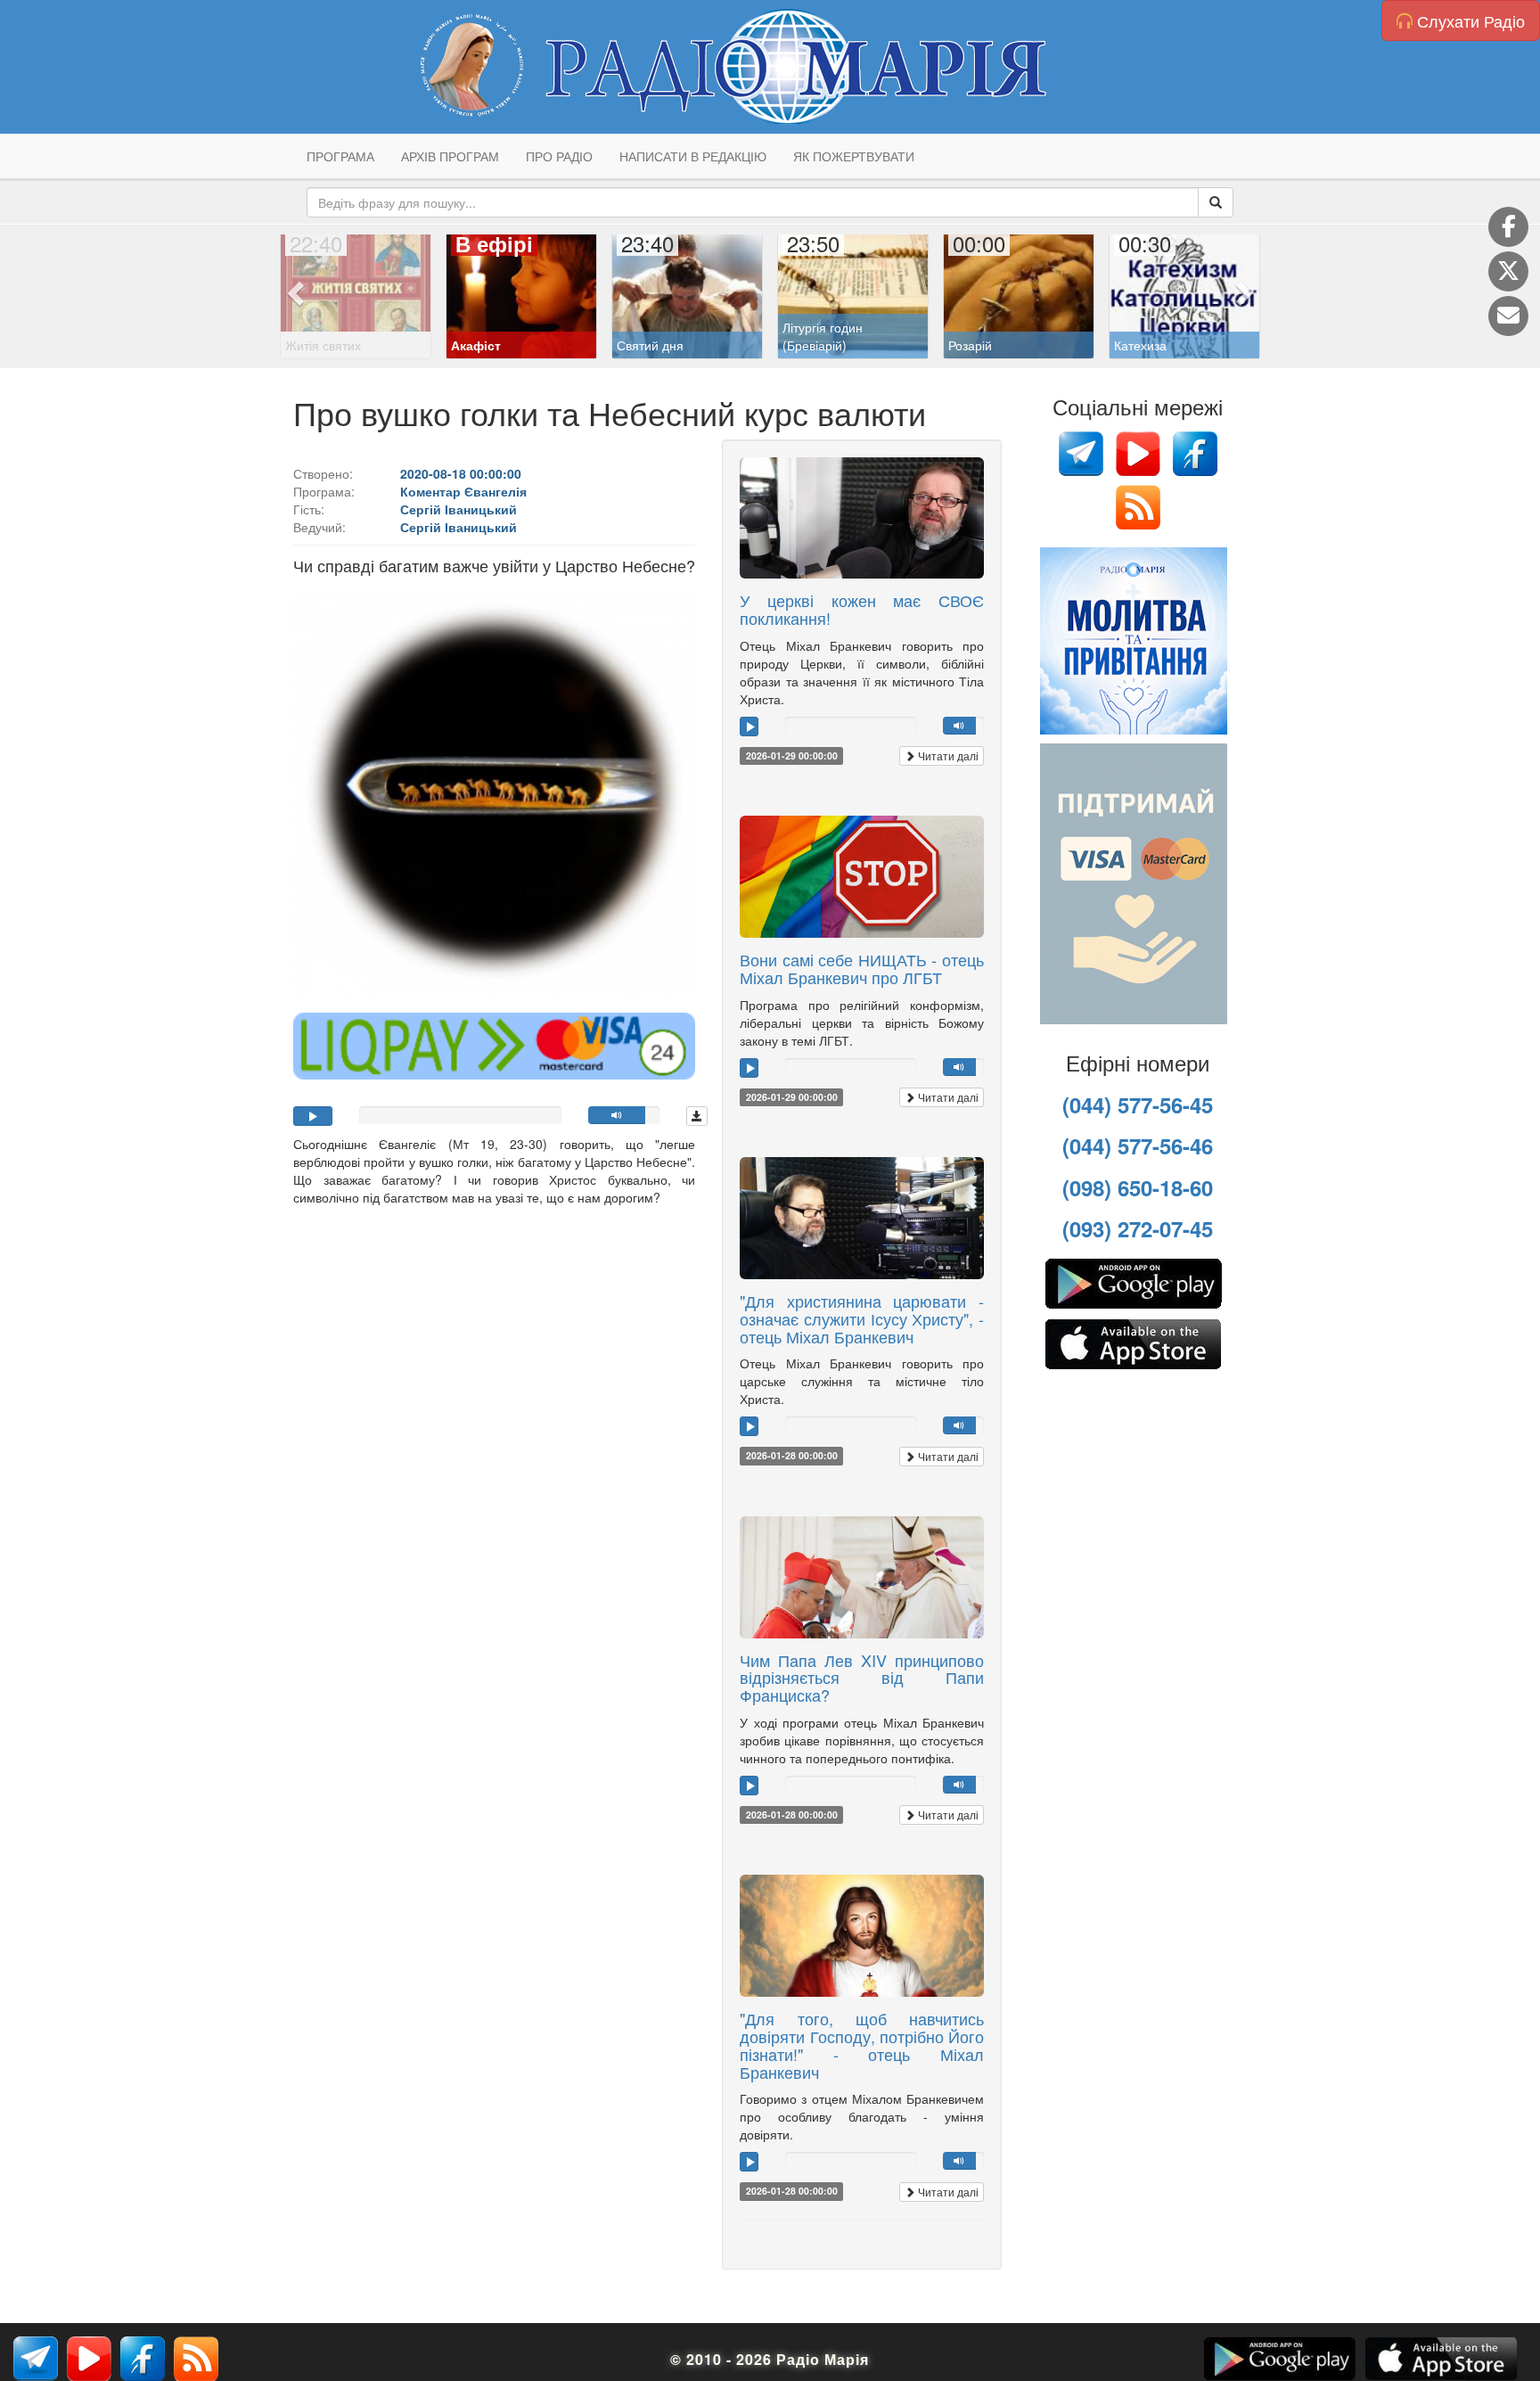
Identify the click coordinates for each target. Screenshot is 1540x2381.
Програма (340, 156)
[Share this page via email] (1508, 316)
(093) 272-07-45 (1138, 1228)
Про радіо (559, 156)
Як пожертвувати (854, 156)
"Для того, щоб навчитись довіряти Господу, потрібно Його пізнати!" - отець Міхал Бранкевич (862, 2044)
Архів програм (450, 156)
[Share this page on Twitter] (1508, 271)
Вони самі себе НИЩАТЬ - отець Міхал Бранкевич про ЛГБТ (862, 968)
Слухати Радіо (1469, 21)
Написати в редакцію (693, 156)
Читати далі (947, 755)
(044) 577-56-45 (1138, 1104)
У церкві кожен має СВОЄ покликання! (862, 609)
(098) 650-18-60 (1138, 1187)
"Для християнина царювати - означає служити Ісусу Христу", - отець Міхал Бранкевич (862, 1318)
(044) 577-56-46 (1138, 1145)
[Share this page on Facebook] (1508, 227)
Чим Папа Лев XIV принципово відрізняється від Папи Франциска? (862, 1678)
